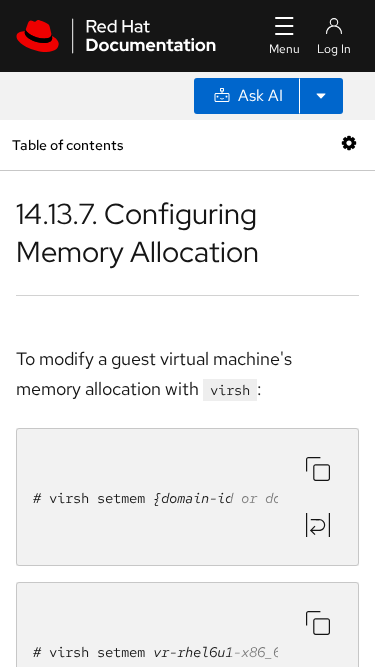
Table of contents (67, 144)
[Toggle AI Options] (321, 96)
